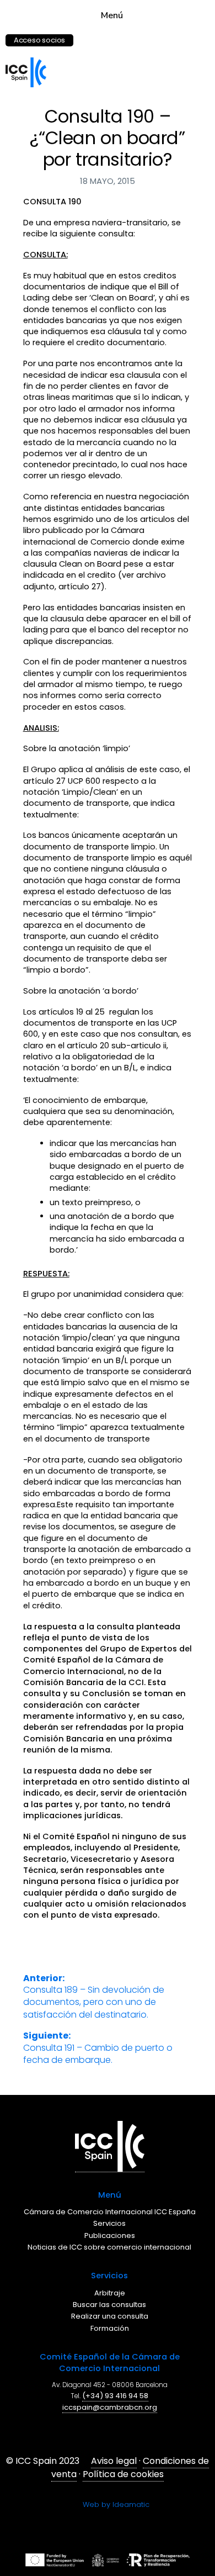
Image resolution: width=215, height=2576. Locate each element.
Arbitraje (112, 2293)
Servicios (112, 2223)
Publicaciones (112, 2235)
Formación (112, 2328)
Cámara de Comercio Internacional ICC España (112, 2212)
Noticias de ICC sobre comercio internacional (112, 2247)
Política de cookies (123, 2474)
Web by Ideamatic (116, 2504)
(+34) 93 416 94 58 (117, 2396)
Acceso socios (39, 40)
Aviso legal (114, 2461)
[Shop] (77, 35)
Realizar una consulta (112, 2316)
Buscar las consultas (112, 2305)
